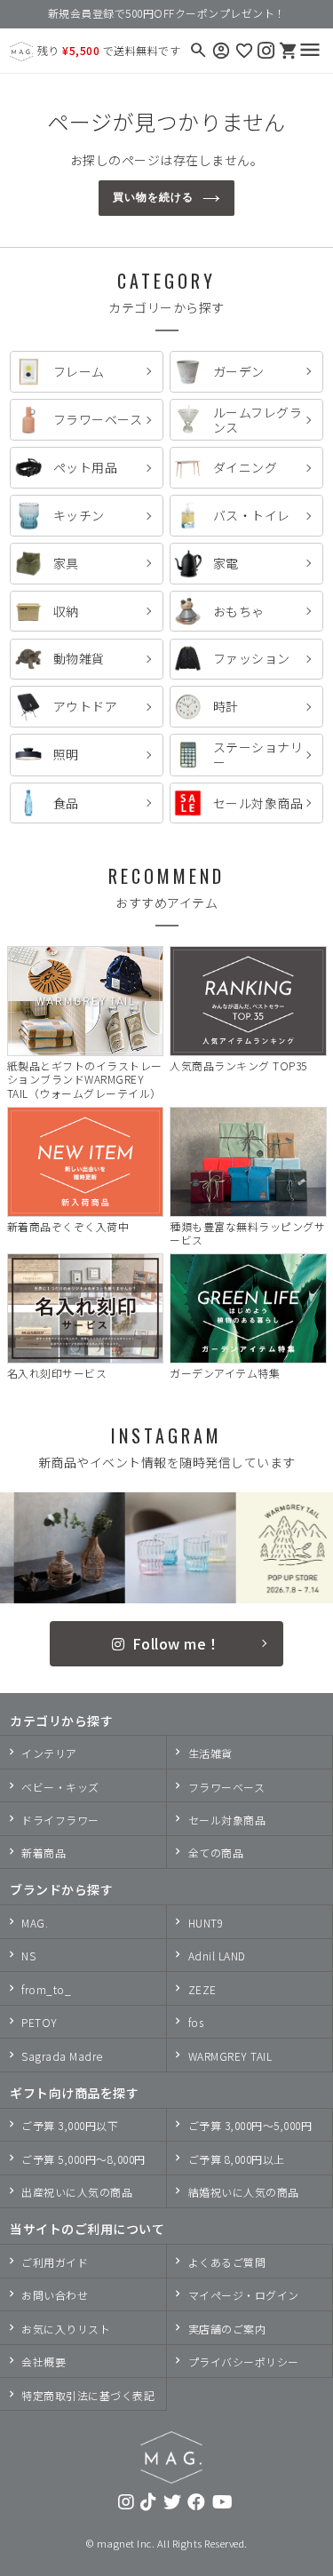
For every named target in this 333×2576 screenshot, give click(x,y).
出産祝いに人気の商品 (77, 2192)
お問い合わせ (55, 2295)
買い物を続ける (153, 197)
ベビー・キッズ (60, 1787)
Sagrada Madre (62, 2056)
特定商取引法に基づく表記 (88, 2395)
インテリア (49, 1753)
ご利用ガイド (55, 2262)
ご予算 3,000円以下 (70, 2125)
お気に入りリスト (66, 2329)
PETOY (40, 2022)
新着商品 (44, 1852)
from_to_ (46, 1989)
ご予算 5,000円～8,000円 (83, 2159)
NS (28, 1956)
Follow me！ (177, 1643)
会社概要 (44, 2361)
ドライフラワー (60, 1820)
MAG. (35, 1923)
